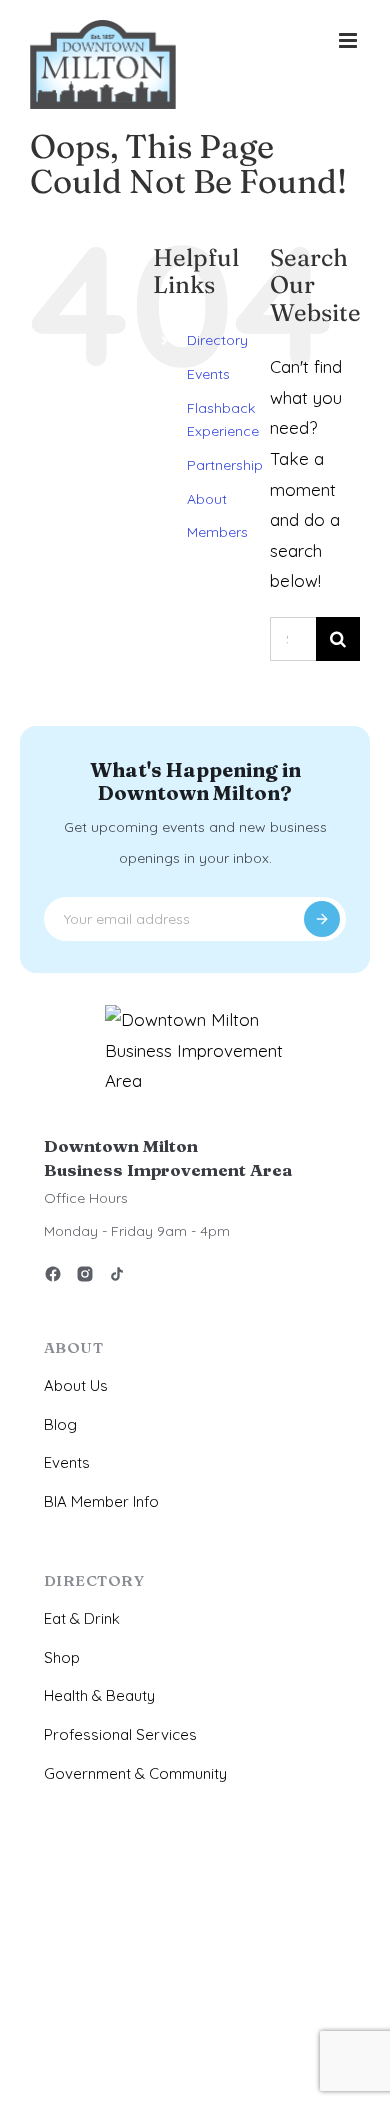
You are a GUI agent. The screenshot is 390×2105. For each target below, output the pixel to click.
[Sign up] (322, 919)
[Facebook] (53, 1277)
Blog (60, 1424)
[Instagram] (85, 1277)
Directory (217, 340)
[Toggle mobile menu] (349, 40)
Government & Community (135, 1773)
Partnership (225, 465)
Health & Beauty (99, 1695)
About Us (76, 1385)
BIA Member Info (101, 1501)
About (207, 499)
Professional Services (120, 1734)
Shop (62, 1657)
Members (217, 532)
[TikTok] (117, 1277)
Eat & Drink (82, 1618)
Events (208, 374)
